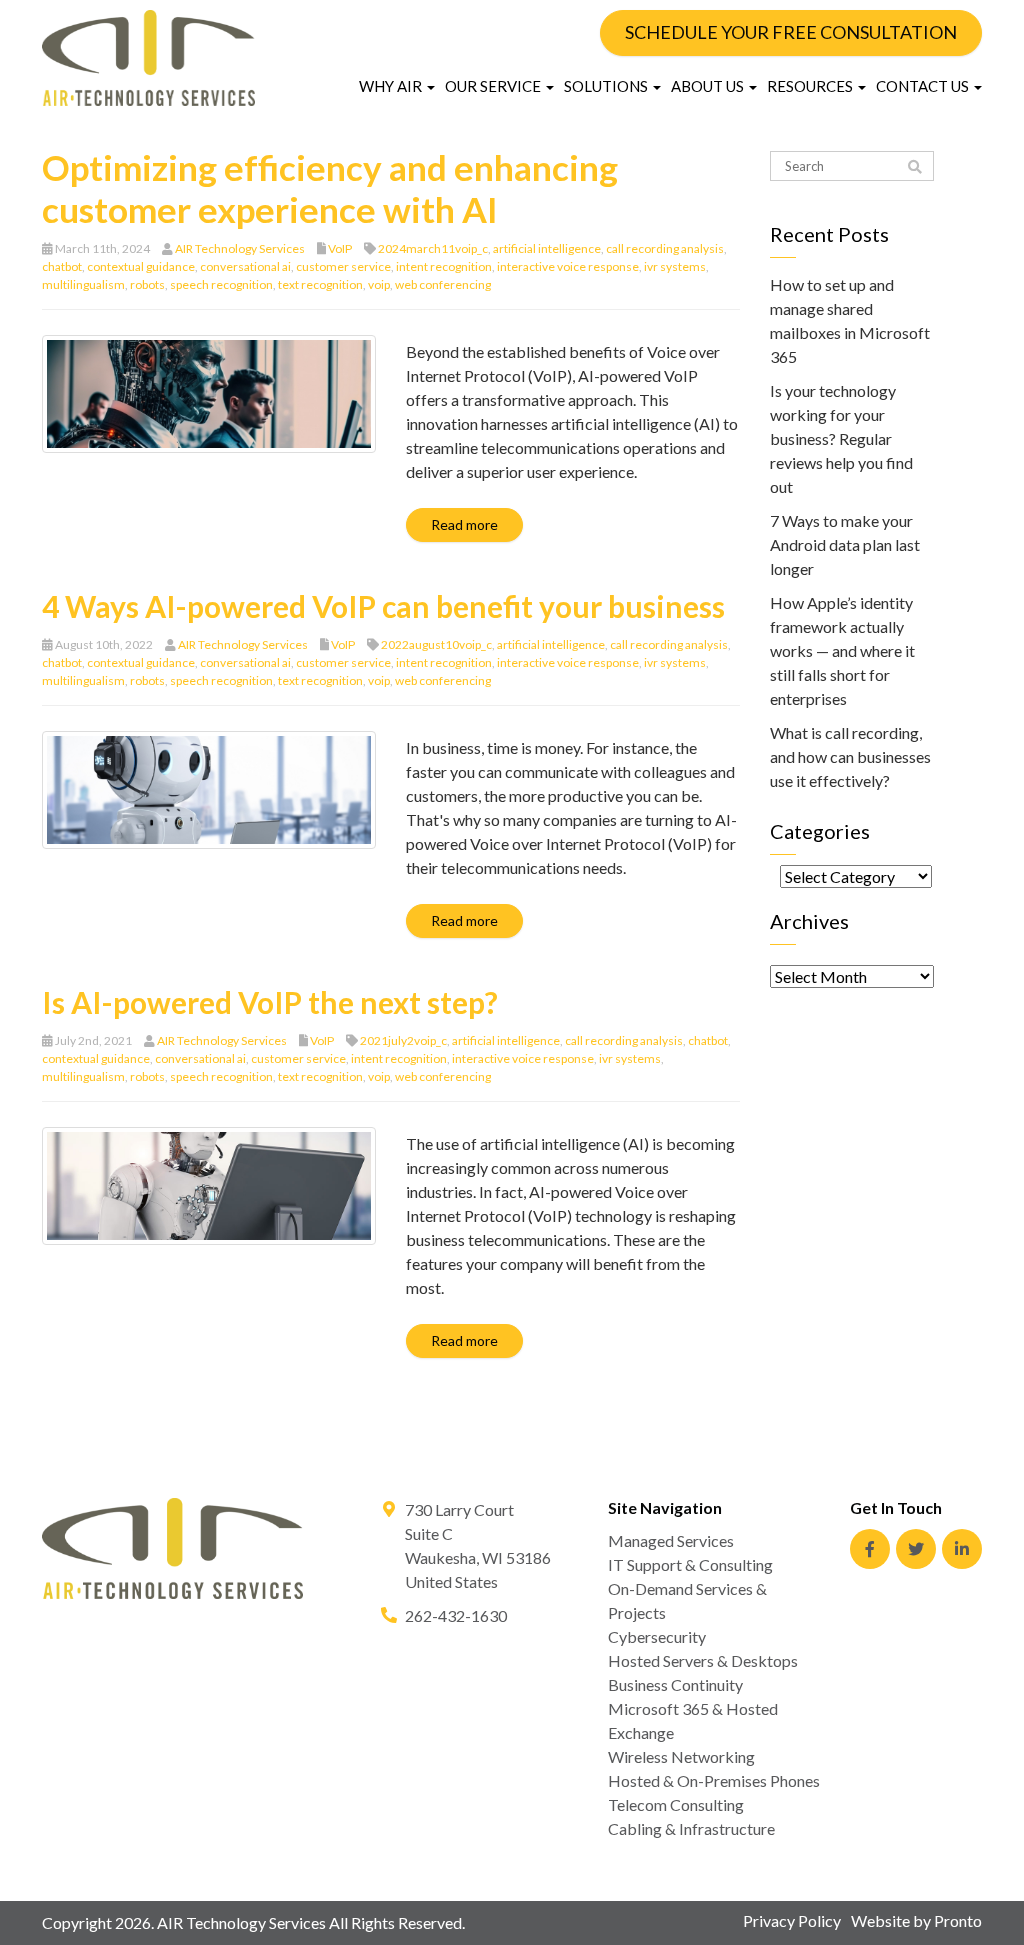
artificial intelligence (547, 248)
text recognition (320, 284)
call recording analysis (665, 248)
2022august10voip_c (436, 644)
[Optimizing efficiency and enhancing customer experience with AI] (209, 391)
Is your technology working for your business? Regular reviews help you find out (841, 438)
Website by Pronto (916, 1920)
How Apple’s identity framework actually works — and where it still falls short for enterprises (842, 650)
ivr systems (675, 266)
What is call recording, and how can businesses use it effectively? (850, 756)
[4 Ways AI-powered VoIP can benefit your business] (209, 787)
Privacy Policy (792, 1920)
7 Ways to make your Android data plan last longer (845, 544)
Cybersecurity (657, 1636)
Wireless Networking (681, 1756)
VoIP (340, 248)
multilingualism (83, 284)
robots (147, 284)
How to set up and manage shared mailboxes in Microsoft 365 (850, 320)
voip (379, 284)
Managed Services (671, 1540)
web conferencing (443, 284)
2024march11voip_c (433, 248)
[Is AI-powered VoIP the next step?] (209, 1183)
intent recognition (444, 266)
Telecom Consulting (676, 1804)
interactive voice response (568, 266)
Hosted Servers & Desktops (703, 1660)
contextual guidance (141, 266)
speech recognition (221, 284)
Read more (464, 524)
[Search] (915, 167)
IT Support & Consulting (690, 1564)
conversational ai (245, 266)
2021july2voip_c (403, 1040)
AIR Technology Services (240, 248)
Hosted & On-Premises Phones (714, 1780)
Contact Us (924, 86)
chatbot (62, 266)
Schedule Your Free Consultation (791, 32)
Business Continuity (675, 1684)
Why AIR (392, 86)
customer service (343, 266)
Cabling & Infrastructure (691, 1828)
